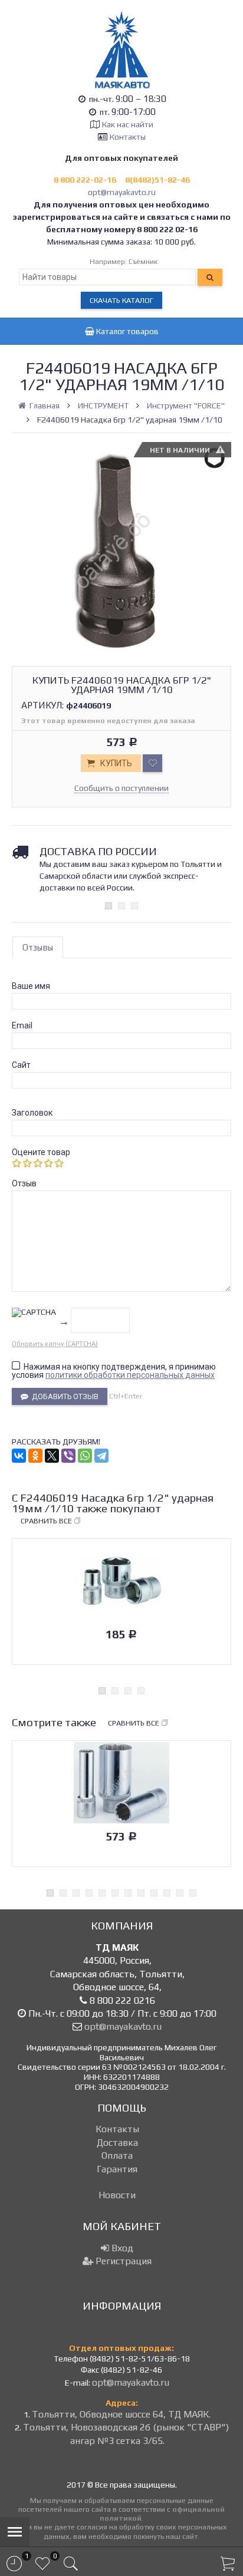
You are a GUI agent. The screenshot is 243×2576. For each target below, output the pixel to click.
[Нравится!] (152, 763)
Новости (117, 2195)
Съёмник (143, 261)
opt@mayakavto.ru (122, 192)
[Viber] (68, 1456)
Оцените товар (41, 1152)
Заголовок (32, 1113)
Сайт (21, 1065)
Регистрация (122, 2261)
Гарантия (117, 2169)
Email (22, 1025)
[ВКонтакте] (19, 1456)
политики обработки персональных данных (130, 1375)
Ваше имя (31, 986)
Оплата (117, 2156)
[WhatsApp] (85, 1456)
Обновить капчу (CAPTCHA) (55, 1344)
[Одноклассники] (35, 1456)
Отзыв (24, 1183)
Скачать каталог (121, 300)
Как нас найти (128, 124)
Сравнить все (46, 1521)
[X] (52, 1456)
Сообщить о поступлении (121, 788)
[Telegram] (101, 1456)
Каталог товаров (127, 331)
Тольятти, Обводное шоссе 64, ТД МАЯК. (121, 2414)
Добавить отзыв (63, 1396)
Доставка (117, 2143)
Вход (121, 2248)
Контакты (128, 137)
